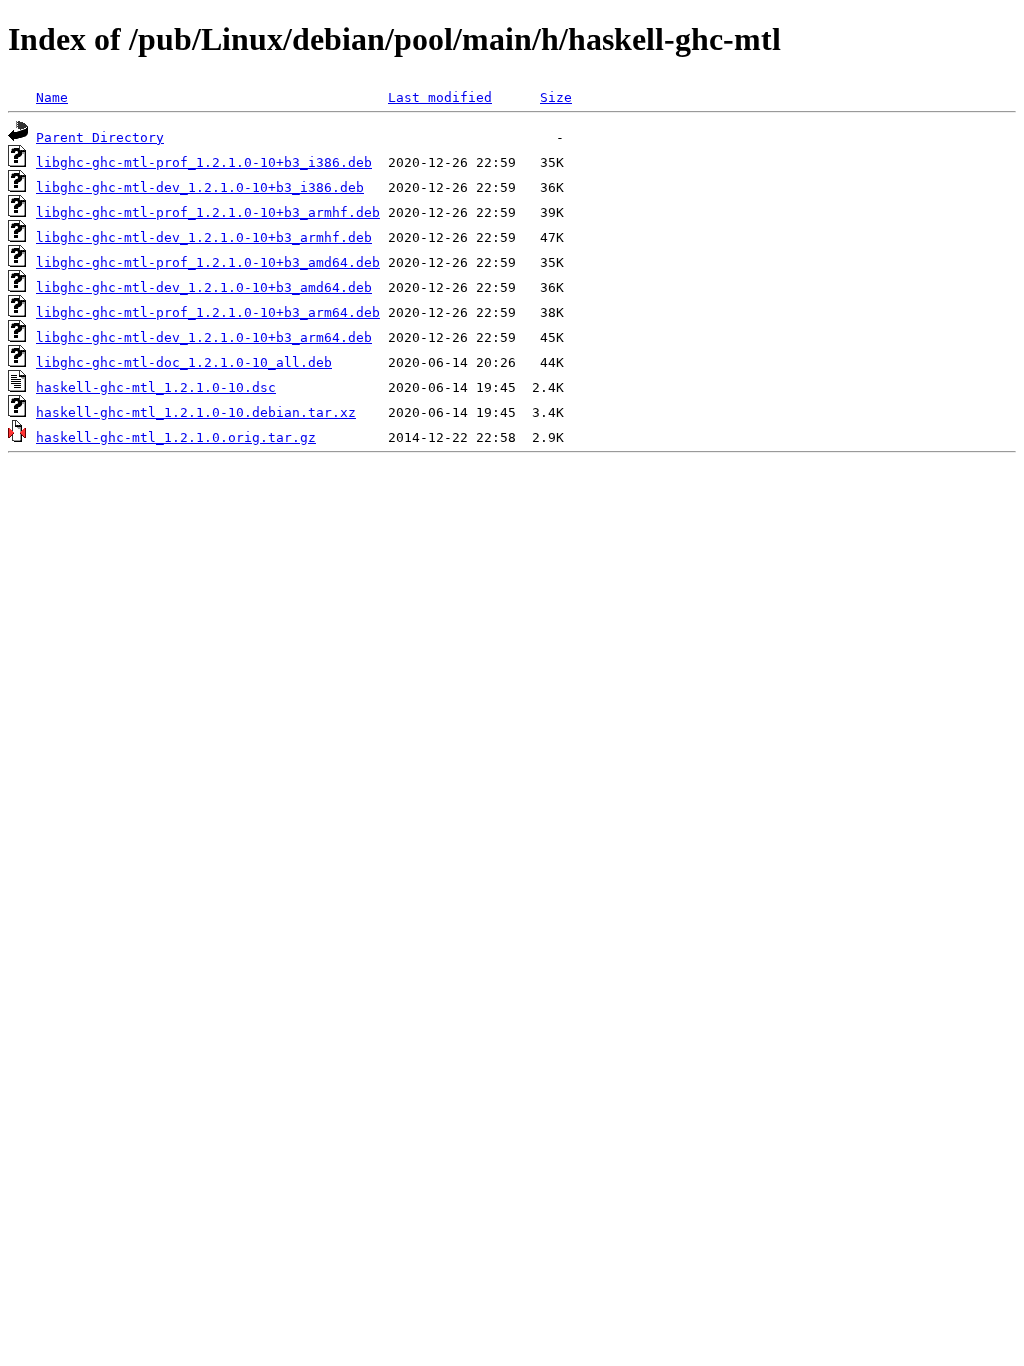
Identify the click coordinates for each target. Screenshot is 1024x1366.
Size (556, 97)
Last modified (440, 97)
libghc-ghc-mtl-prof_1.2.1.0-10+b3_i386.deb (204, 162)
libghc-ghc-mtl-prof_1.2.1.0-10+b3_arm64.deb (208, 312)
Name (52, 97)
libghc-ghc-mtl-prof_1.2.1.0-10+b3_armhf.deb (208, 212)
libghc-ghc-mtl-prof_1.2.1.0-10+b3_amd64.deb (208, 262)
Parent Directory (100, 137)
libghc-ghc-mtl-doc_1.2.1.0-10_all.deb (184, 362)
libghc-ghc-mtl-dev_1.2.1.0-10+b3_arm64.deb (204, 337)
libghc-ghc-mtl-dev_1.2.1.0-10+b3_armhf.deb (204, 237)
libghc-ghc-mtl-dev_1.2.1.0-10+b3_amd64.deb (204, 287)
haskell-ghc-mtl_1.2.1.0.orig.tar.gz (176, 437)
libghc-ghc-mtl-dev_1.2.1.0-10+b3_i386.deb (200, 187)
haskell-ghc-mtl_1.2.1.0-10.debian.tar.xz (196, 412)
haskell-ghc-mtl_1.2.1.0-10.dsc (156, 387)
